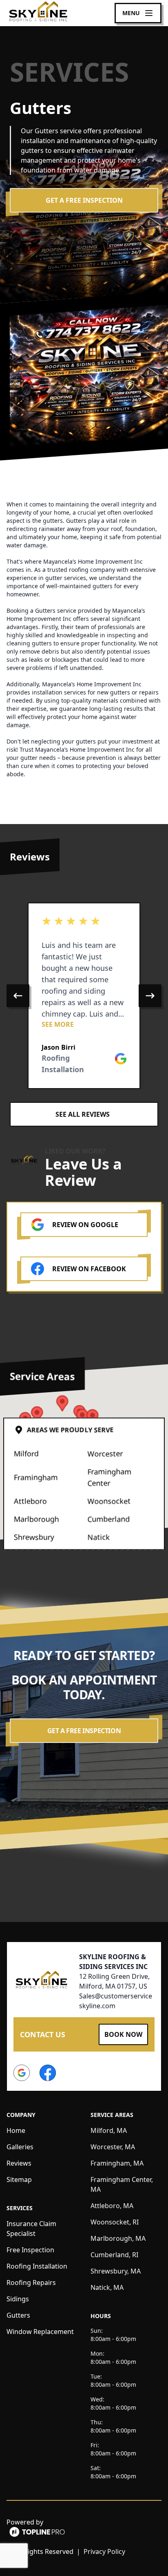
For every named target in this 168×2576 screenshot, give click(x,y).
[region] (84, 996)
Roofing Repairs (31, 2283)
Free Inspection (30, 2250)
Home (16, 2130)
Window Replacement (40, 2332)
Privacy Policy (104, 2551)
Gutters (18, 2315)
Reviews (19, 2163)
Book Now (123, 2034)
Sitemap (19, 2180)
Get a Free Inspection (84, 200)
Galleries (20, 2147)
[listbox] (84, 996)
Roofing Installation (37, 2266)
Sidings (18, 2299)
